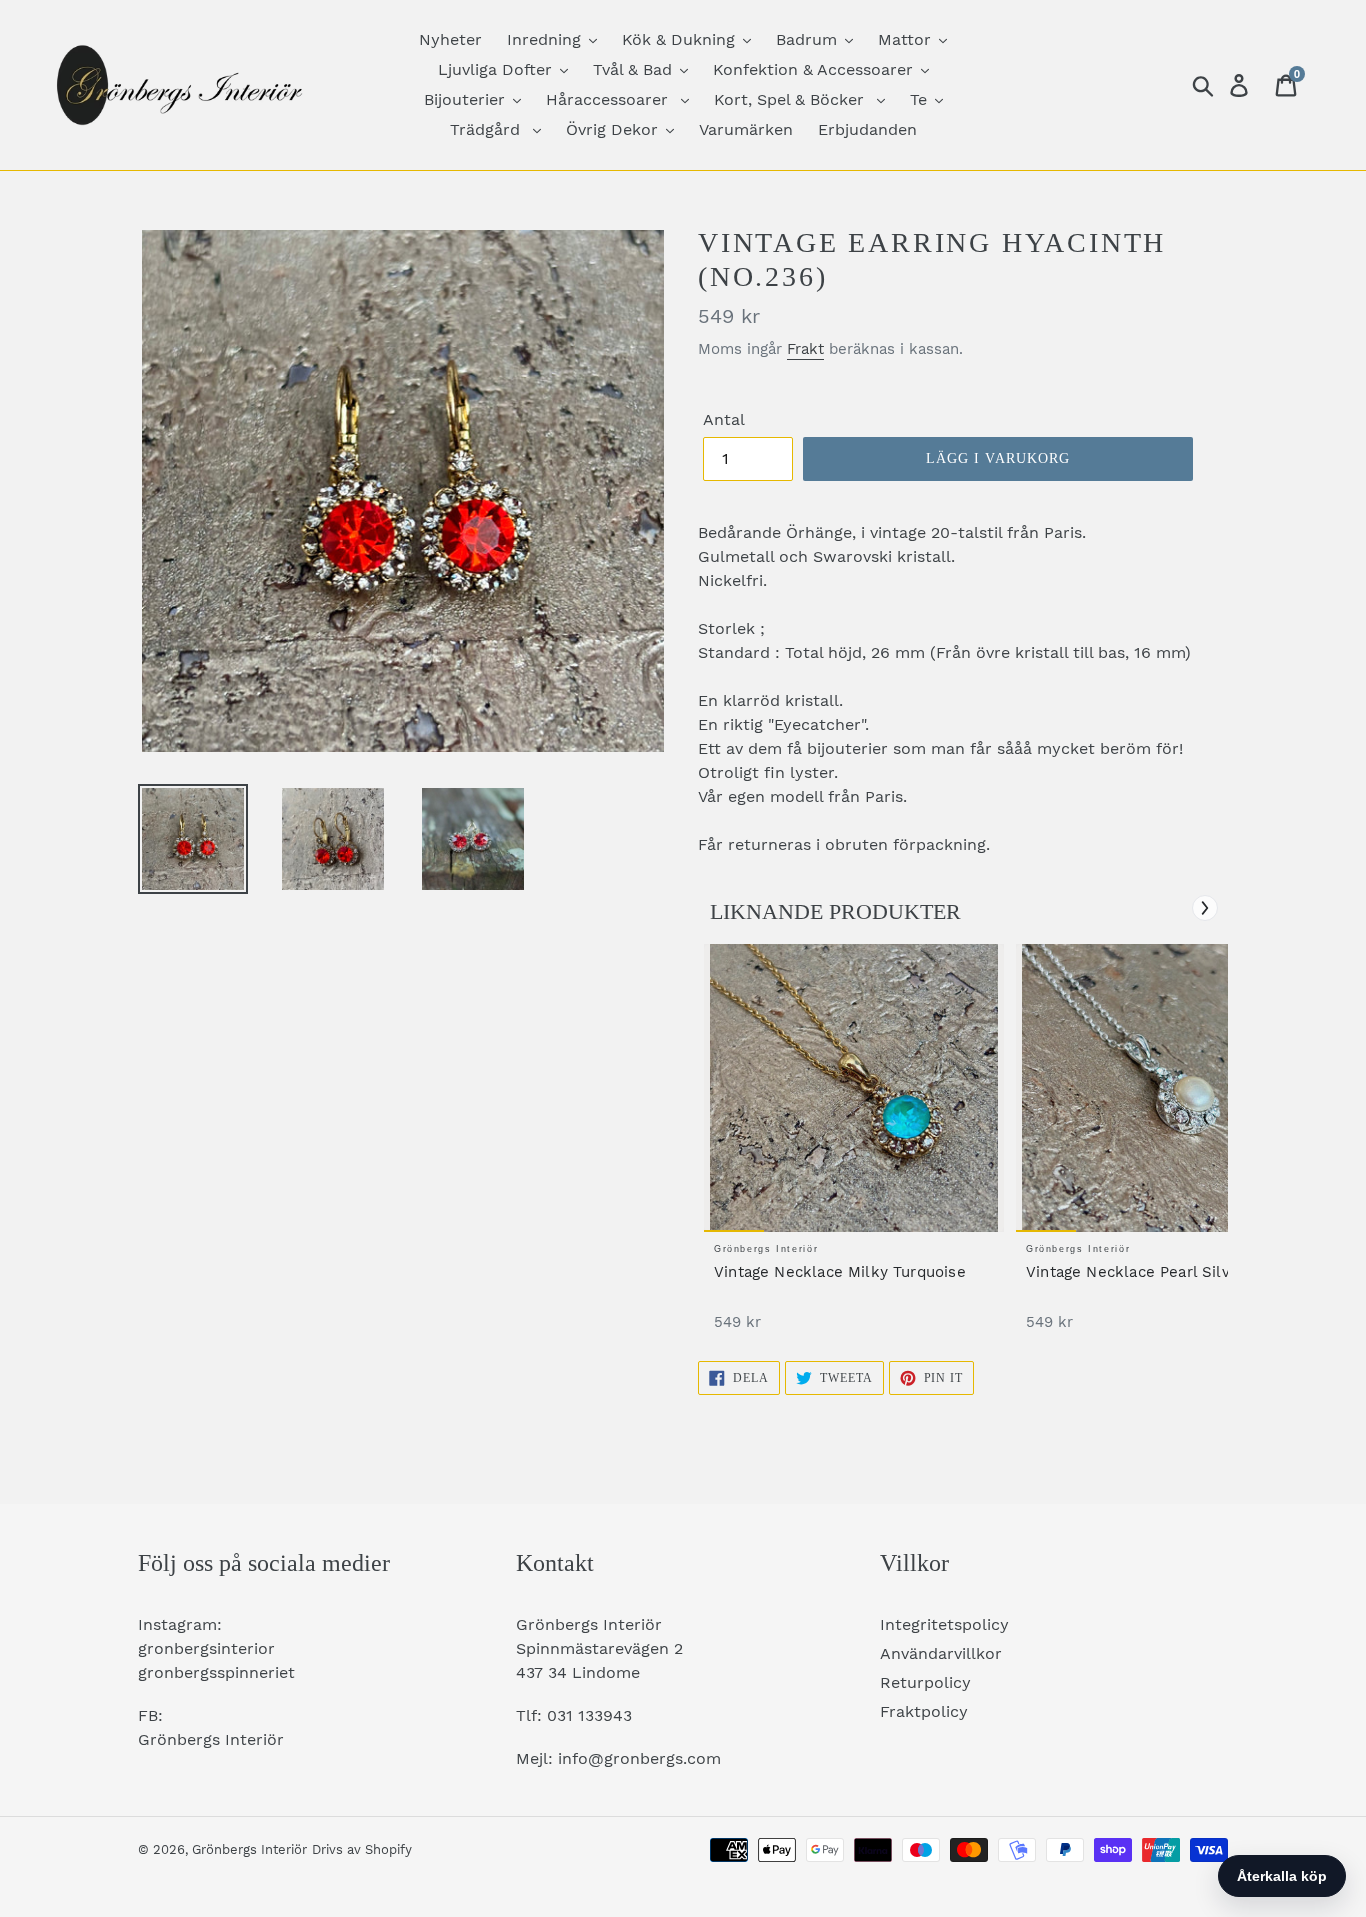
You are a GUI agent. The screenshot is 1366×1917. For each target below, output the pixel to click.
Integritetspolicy (944, 1624)
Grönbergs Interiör (249, 1849)
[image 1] (854, 1088)
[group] (854, 1147)
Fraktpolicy (924, 1711)
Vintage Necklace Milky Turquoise (840, 1272)
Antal (724, 419)
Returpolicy (925, 1682)
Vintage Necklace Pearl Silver (1135, 1272)
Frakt (805, 349)
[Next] (1205, 908)
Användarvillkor (941, 1653)
